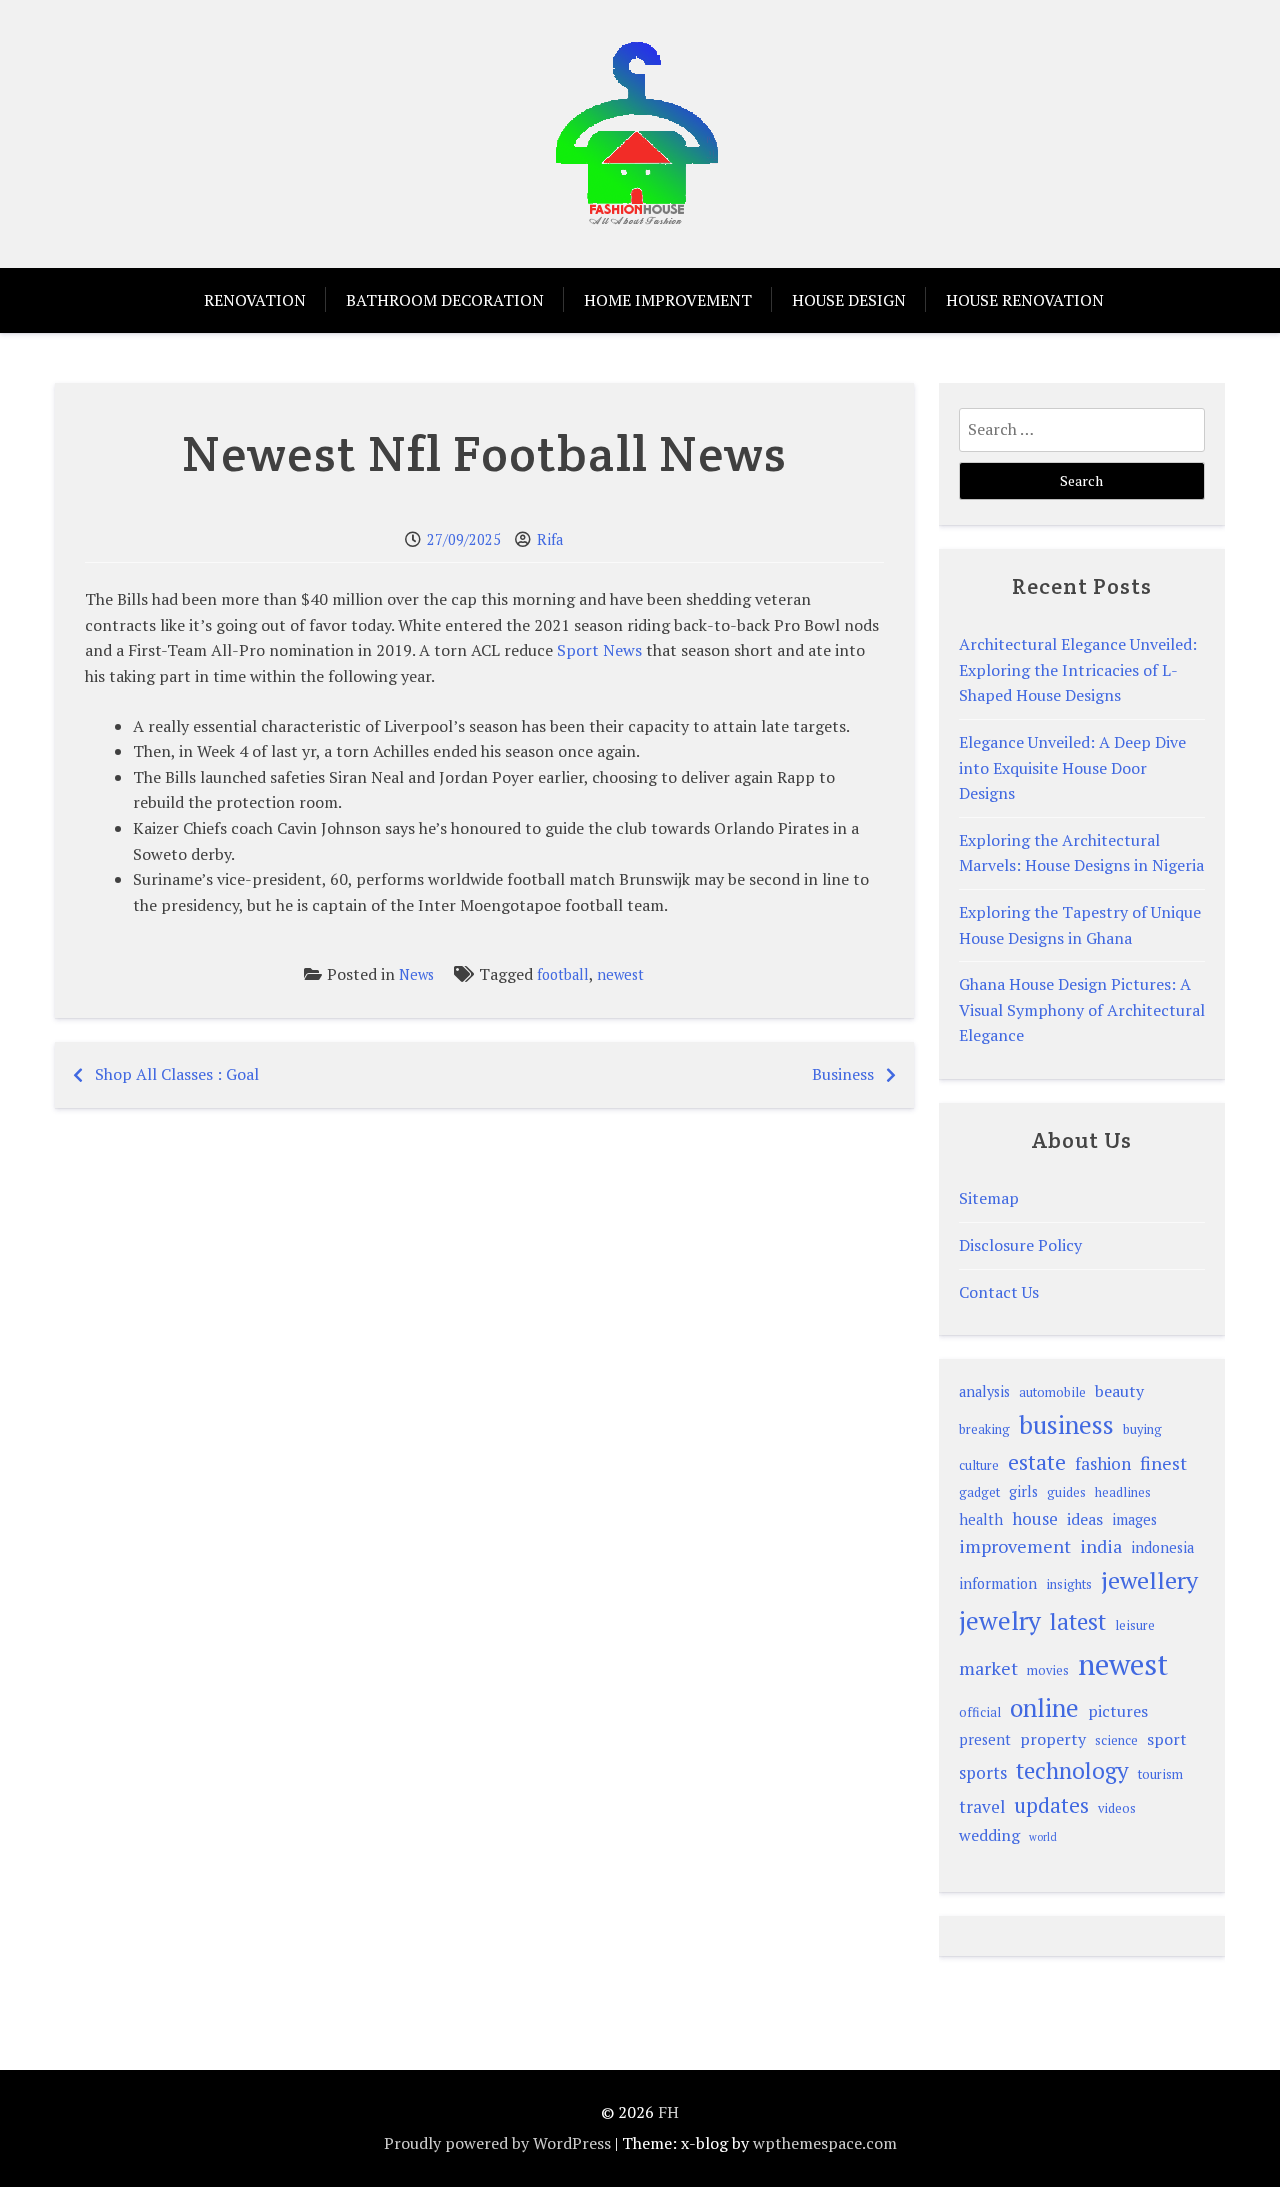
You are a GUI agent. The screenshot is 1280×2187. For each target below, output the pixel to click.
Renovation (255, 300)
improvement (1015, 1546)
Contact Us (999, 1292)
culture (979, 1465)
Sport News (599, 650)
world (1043, 1837)
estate (1037, 1462)
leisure (1135, 1625)
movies (1048, 1670)
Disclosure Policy (1020, 1245)
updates (1051, 1805)
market (988, 1668)
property (1053, 1739)
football (563, 974)
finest (1163, 1463)
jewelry (1000, 1620)
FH (668, 2112)
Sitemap (989, 1198)
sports (983, 1772)
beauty (1119, 1391)
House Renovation (1025, 300)
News (416, 974)
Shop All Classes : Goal (177, 1074)
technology (1072, 1770)
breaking (984, 1429)
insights (1069, 1584)
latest (1078, 1621)
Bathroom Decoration (445, 300)
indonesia (1162, 1547)
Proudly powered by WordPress (497, 2143)
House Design (849, 300)
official (980, 1712)
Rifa (550, 539)
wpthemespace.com (825, 2143)
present (985, 1739)
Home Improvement (668, 300)
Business (843, 1074)
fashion (1103, 1463)
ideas (1085, 1519)
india (1101, 1546)
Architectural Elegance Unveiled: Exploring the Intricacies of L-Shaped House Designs (1078, 669)
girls (1023, 1491)
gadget (979, 1492)
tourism (1160, 1774)
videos (1117, 1808)
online (1044, 1707)
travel (982, 1806)
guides (1066, 1492)
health (981, 1519)
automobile (1052, 1392)
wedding (989, 1835)
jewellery (1149, 1580)
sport (1167, 1739)
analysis (984, 1391)
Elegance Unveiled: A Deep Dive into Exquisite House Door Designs (1072, 767)
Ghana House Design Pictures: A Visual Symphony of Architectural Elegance (1082, 1009)
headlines (1123, 1492)
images (1134, 1519)
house (1035, 1518)
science (1116, 1740)
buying (1142, 1429)
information (998, 1583)
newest (620, 974)
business (1066, 1424)
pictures (1118, 1711)
